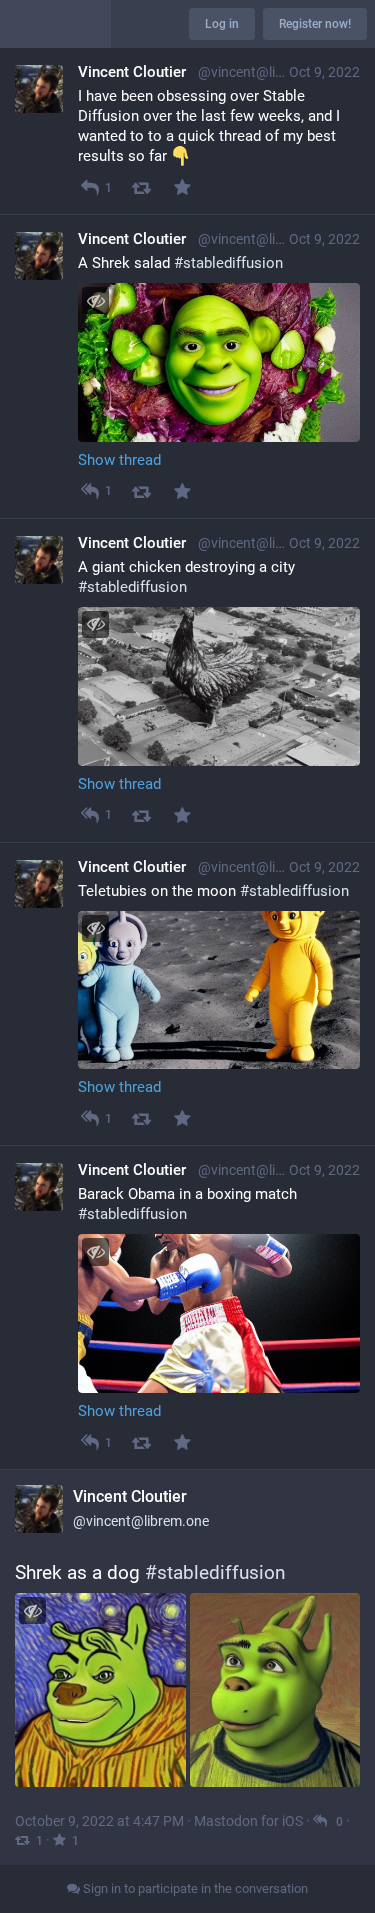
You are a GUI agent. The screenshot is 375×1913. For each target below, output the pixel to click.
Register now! (315, 24)
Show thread (119, 460)
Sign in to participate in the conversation (194, 1888)
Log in (222, 24)
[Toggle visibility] (95, 300)
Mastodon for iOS (248, 1821)
